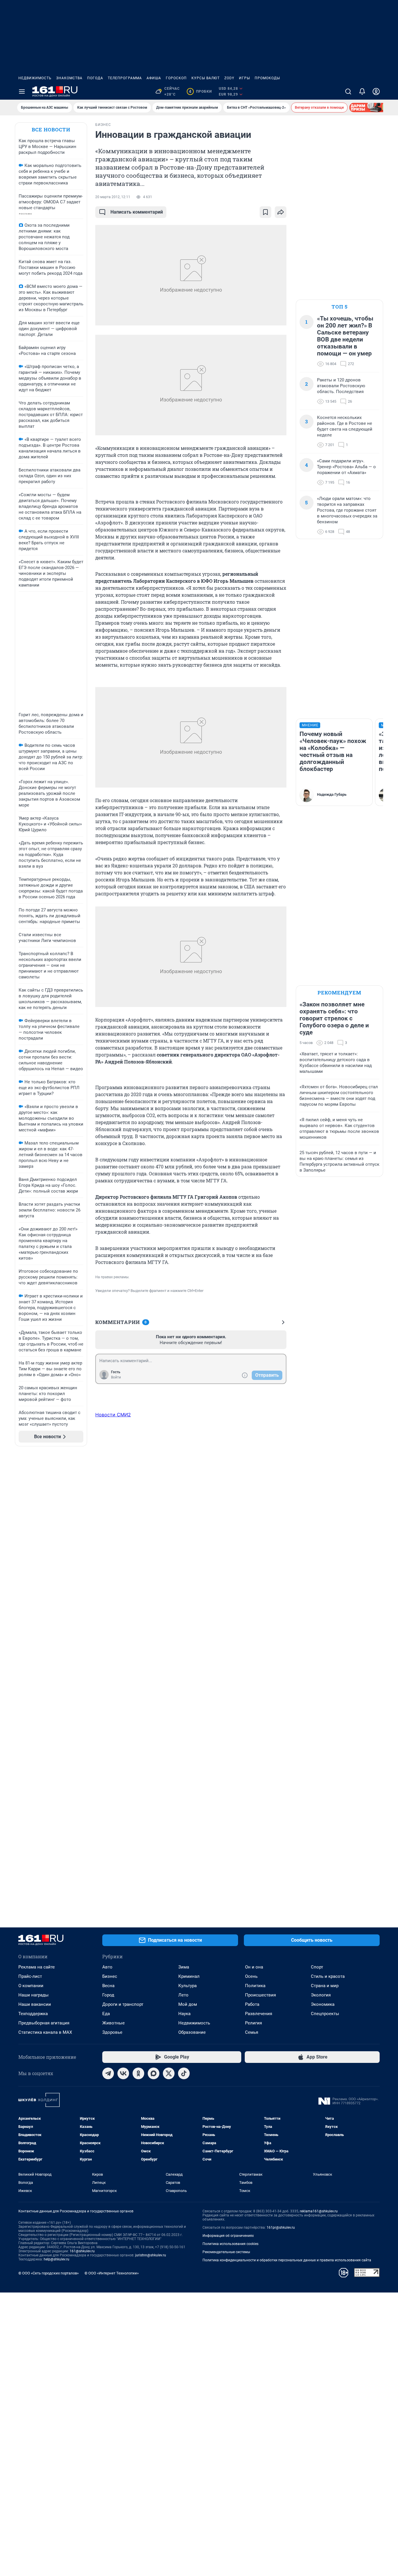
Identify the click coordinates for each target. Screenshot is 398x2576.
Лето (183, 1995)
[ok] (138, 2073)
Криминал (189, 1976)
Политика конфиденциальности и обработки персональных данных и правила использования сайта (287, 2260)
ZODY (229, 78)
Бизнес (110, 1976)
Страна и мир (325, 1986)
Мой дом (188, 2004)
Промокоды (267, 78)
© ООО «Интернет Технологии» (112, 2273)
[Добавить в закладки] (265, 212)
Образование (192, 2032)
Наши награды (34, 1995)
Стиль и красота (328, 1976)
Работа (252, 2004)
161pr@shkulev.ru (281, 2228)
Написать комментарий (137, 212)
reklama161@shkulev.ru (319, 2211)
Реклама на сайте (37, 1967)
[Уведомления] (362, 91)
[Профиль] (376, 91)
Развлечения (259, 2014)
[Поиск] (348, 91)
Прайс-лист (30, 1976)
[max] (154, 2073)
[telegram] (108, 2073)
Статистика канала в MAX (45, 2032)
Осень (251, 1976)
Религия (253, 2023)
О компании (31, 1986)
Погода (95, 78)
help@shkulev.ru (57, 2259)
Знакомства (69, 78)
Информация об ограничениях (228, 2236)
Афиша (154, 78)
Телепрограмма (125, 78)
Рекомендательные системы (226, 2252)
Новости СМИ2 (113, 1415)
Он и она (254, 1967)
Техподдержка (33, 2014)
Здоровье (112, 2032)
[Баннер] (371, 108)
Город (108, 1995)
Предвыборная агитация (44, 2023)
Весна (108, 1986)
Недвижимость (35, 78)
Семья (252, 2032)
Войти (116, 1377)
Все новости (51, 130)
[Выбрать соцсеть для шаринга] (281, 212)
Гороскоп (176, 78)
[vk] (123, 2073)
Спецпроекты (325, 2014)
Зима (184, 1967)
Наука (184, 2014)
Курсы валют (206, 78)
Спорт (317, 1967)
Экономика (323, 2004)
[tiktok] (184, 2073)
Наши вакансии (35, 2004)
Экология (321, 1995)
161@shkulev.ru (82, 2251)
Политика (255, 1986)
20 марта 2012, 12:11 (113, 197)
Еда (106, 2014)
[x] (169, 2073)
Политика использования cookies (230, 2244)
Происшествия (260, 1995)
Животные (113, 2023)
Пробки (200, 91)
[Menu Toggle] (22, 91)
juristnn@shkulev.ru (151, 2255)
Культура (187, 1986)
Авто (107, 1967)
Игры (244, 78)
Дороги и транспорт (123, 2004)
